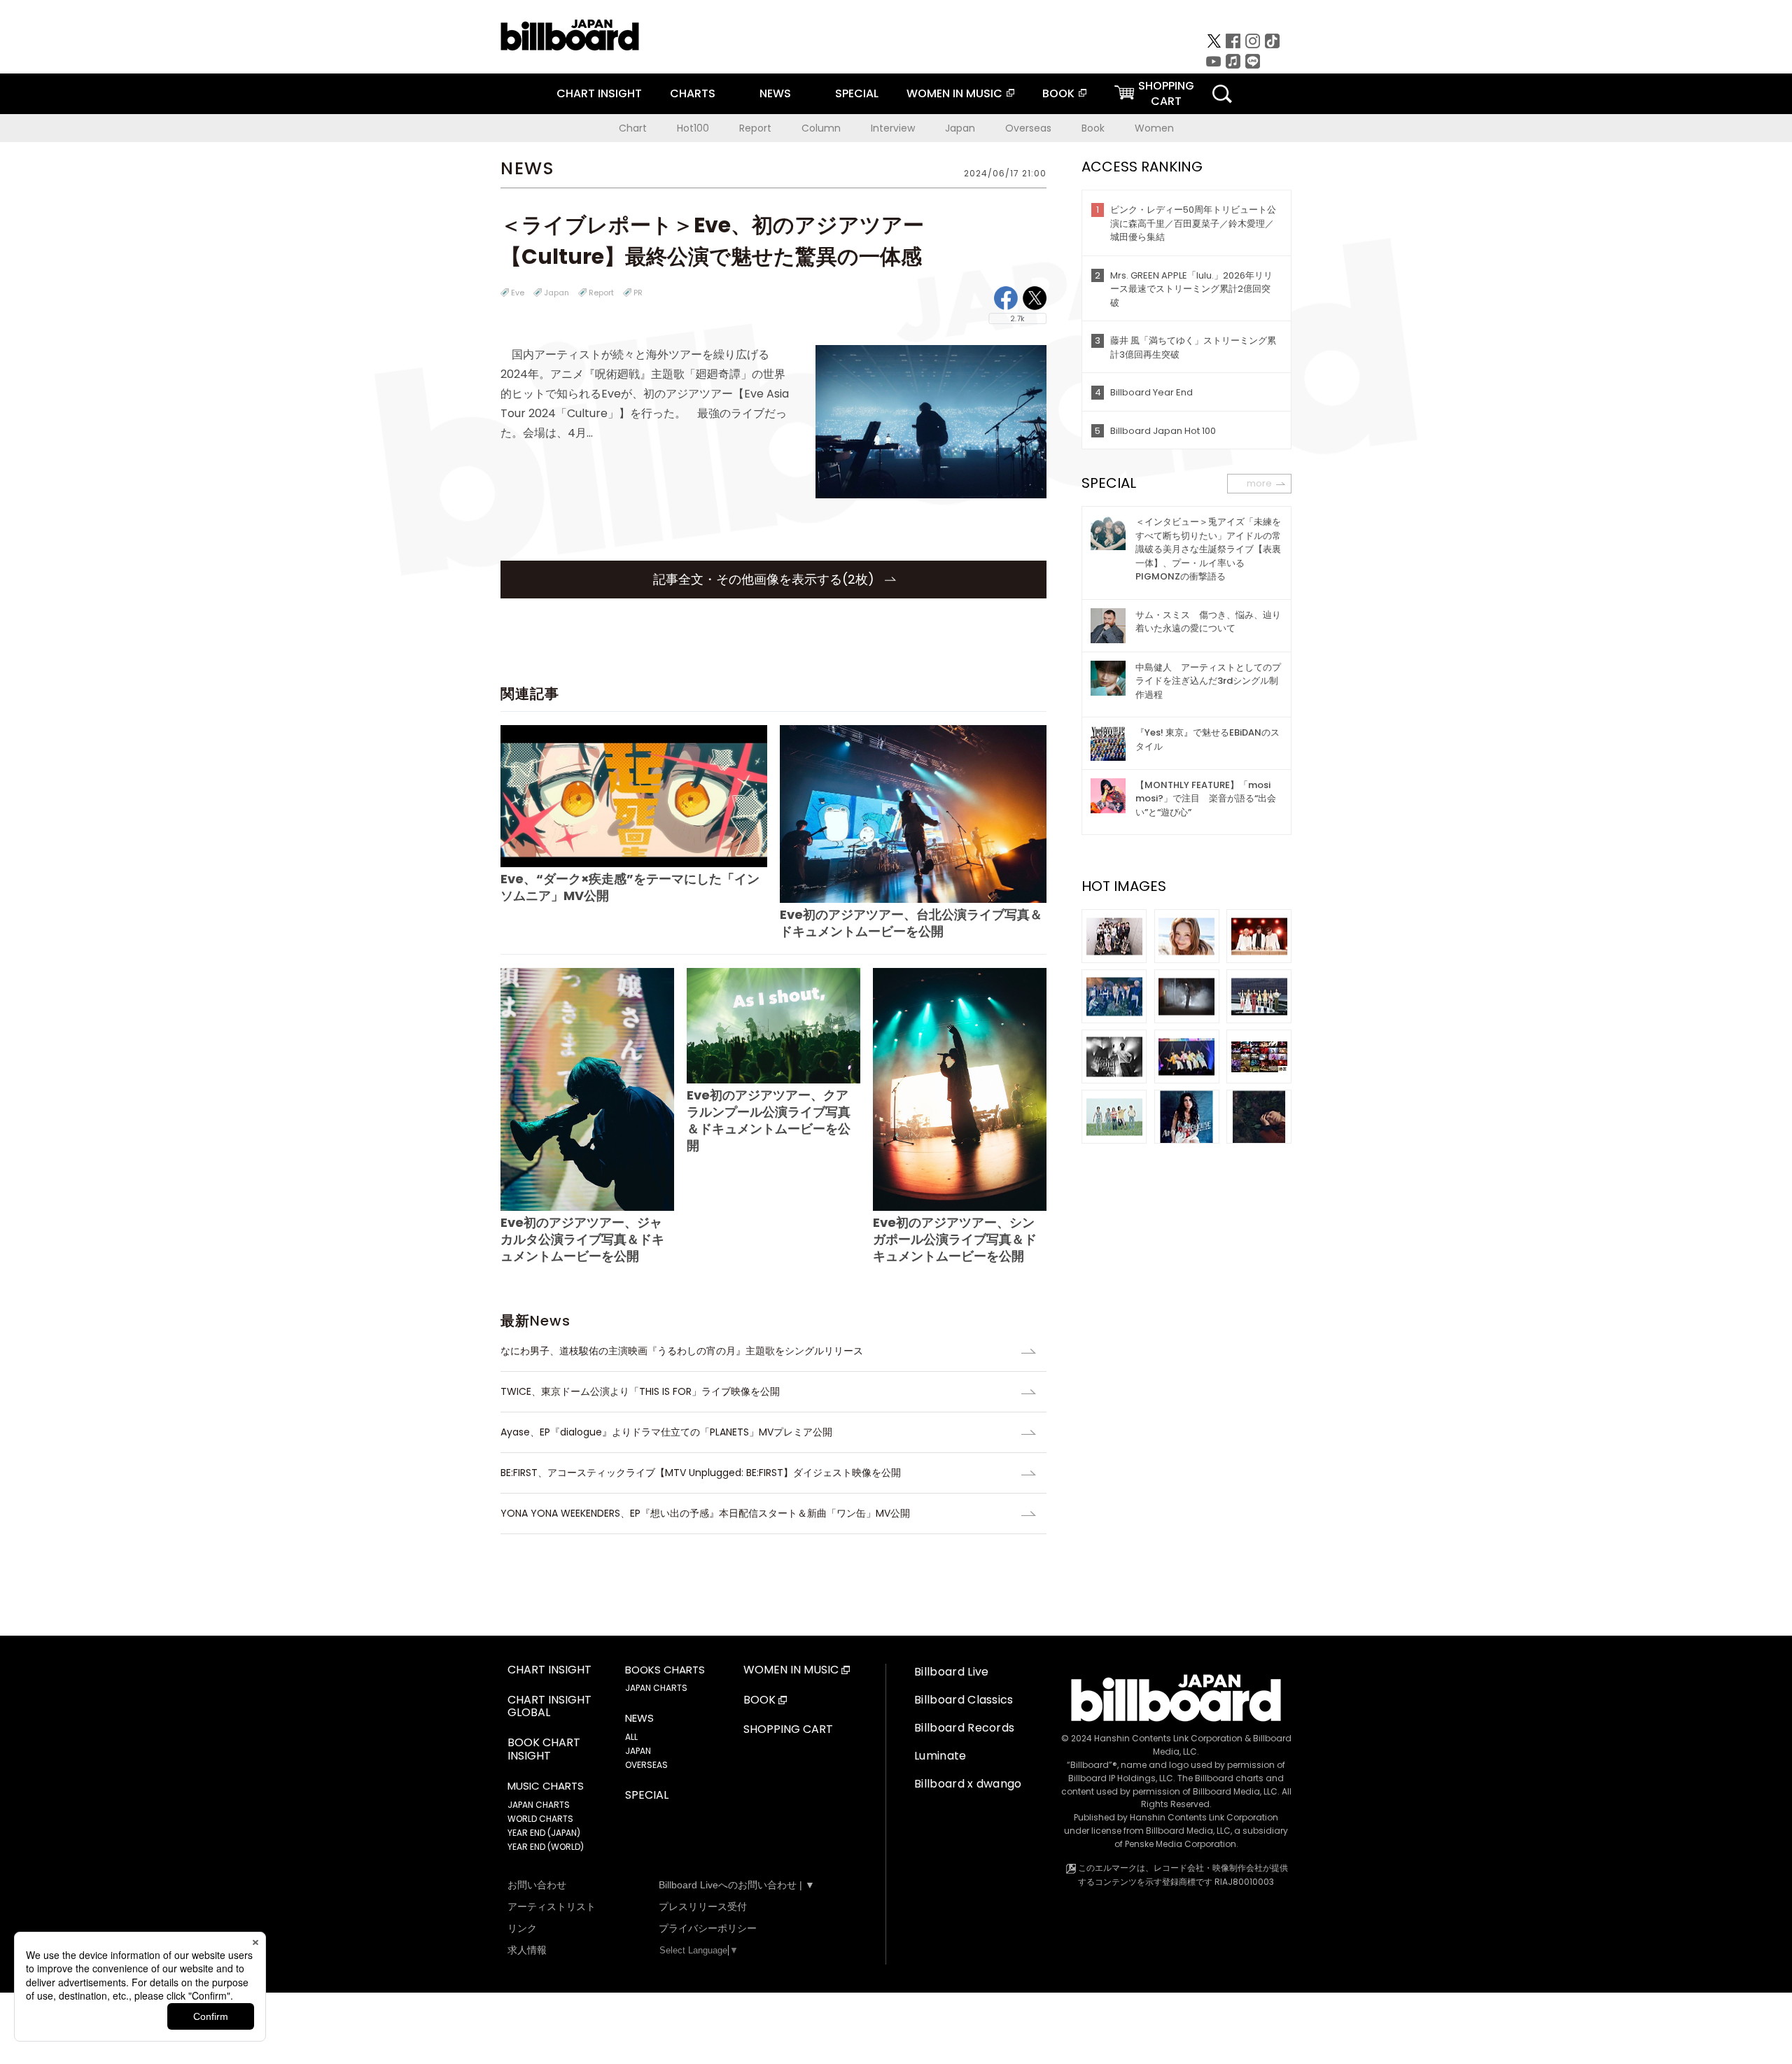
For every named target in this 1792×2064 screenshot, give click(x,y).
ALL (631, 1737)
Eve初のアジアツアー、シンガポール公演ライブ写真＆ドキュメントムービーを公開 (955, 1239)
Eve (518, 293)
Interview (893, 128)
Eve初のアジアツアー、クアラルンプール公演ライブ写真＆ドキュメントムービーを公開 (769, 1120)
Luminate (940, 1756)
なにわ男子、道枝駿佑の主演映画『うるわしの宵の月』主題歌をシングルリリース (682, 1351)
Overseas (1028, 128)
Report (755, 128)
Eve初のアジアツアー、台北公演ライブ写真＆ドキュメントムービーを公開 (911, 923)
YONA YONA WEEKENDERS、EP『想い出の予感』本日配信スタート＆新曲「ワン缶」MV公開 (705, 1513)
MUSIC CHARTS (546, 1786)
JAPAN (638, 1751)
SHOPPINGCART (1166, 93)
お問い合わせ (537, 1885)
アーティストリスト (552, 1907)
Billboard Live (951, 1672)
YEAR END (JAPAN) (544, 1833)
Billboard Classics (964, 1700)
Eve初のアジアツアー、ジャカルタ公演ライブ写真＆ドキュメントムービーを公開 (582, 1239)
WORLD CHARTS (540, 1819)
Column (821, 128)
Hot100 (693, 128)
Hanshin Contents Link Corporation (1168, 1738)
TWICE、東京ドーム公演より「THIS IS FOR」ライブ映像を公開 (640, 1391)
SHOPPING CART (788, 1730)
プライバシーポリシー (708, 1928)
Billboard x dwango (968, 1784)
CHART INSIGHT (599, 93)
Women (1154, 128)
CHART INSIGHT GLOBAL (549, 1707)
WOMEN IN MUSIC (954, 93)
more (1259, 483)
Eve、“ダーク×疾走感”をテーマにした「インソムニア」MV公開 (630, 887)
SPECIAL (857, 93)
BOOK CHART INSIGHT (544, 1750)
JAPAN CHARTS (539, 1805)
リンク (522, 1928)
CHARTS (693, 93)
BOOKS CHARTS (665, 1670)
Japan (960, 128)
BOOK (1058, 93)
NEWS (775, 93)
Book (1093, 128)
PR (638, 293)
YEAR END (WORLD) (546, 1847)
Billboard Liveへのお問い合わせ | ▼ (737, 1885)
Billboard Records (964, 1728)
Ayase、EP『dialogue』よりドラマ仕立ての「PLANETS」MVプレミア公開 (666, 1432)
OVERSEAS (646, 1765)
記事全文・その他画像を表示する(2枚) (765, 579)
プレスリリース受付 (703, 1907)
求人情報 (527, 1950)
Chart (633, 128)
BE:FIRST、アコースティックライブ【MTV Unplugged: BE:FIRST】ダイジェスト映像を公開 (701, 1473)
